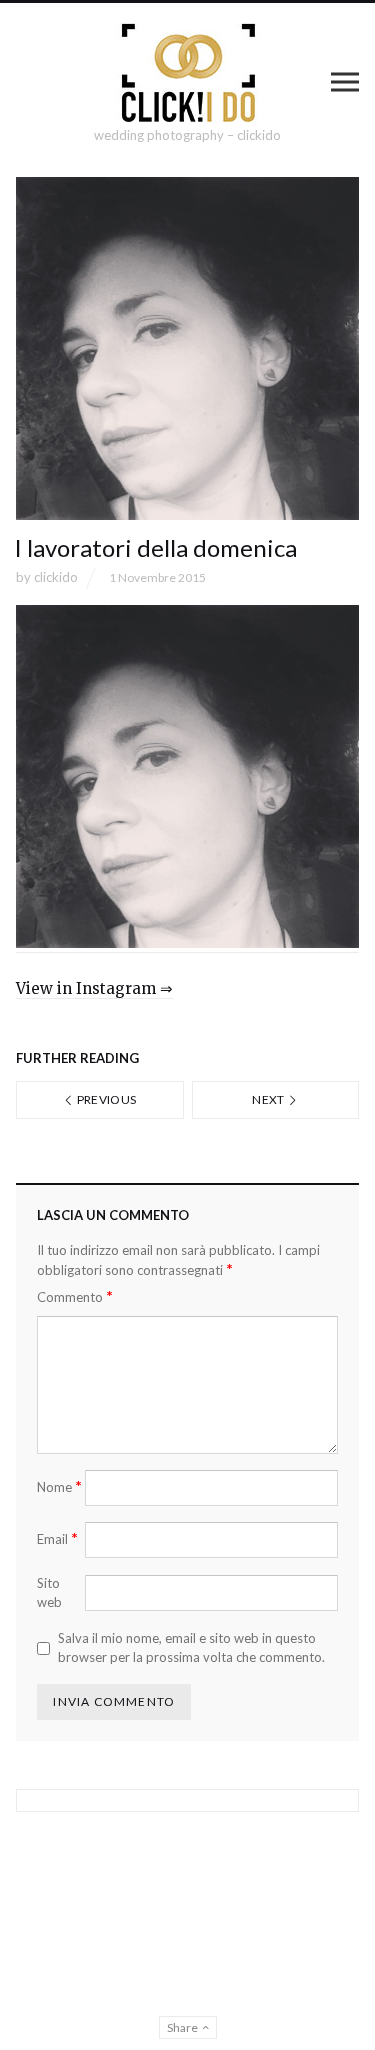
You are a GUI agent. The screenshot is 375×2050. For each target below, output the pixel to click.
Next (269, 1099)
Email (57, 1538)
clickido (56, 577)
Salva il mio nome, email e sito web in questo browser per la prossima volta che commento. (191, 1648)
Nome (59, 1486)
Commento (75, 1296)
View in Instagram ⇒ (94, 988)
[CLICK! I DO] (187, 73)
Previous (105, 1099)
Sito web (49, 1593)
